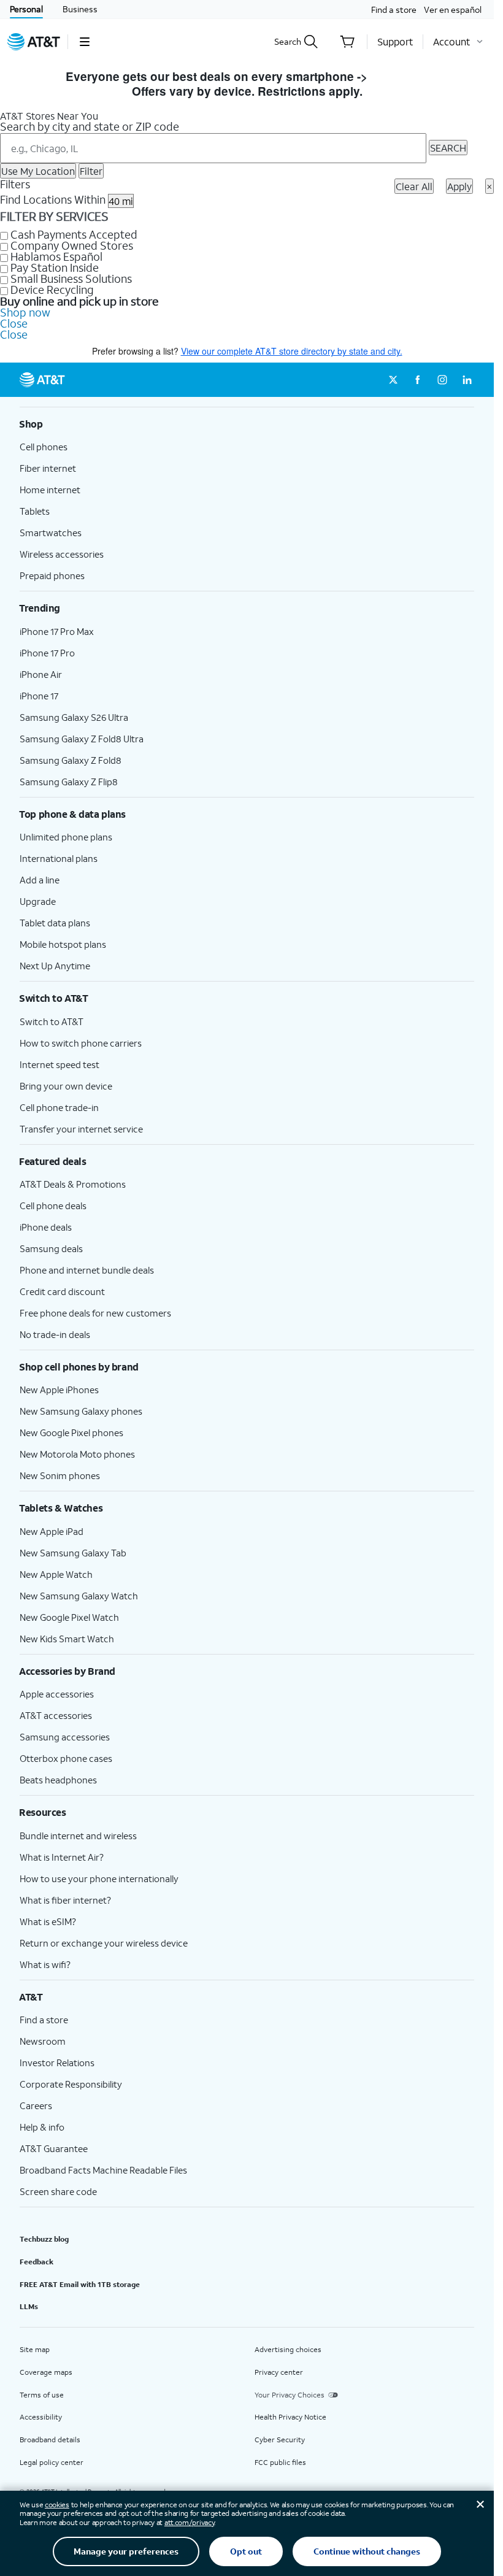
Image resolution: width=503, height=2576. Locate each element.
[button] (84, 42)
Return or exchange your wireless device (104, 1943)
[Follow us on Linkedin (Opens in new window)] (467, 380)
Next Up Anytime (55, 966)
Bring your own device (66, 1086)
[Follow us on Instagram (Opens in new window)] (442, 380)
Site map (35, 2349)
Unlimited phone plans (66, 837)
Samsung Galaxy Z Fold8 (71, 760)
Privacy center (279, 2372)
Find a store (394, 10)
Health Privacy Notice (290, 2417)
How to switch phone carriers (81, 1043)
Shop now (25, 312)
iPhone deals (46, 1227)
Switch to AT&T (52, 1021)
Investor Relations (57, 2063)
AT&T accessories (56, 1715)
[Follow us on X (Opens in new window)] (393, 380)
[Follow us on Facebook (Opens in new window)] (418, 380)
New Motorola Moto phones (77, 1454)
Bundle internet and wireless (78, 1836)
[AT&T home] (34, 42)
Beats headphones (58, 1780)
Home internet (50, 490)
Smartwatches (51, 533)
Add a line (40, 880)
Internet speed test (60, 1064)
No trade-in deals (55, 1334)
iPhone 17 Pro (47, 653)
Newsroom (43, 2041)
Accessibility (41, 2417)
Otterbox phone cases (66, 1758)
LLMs (29, 2306)
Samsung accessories (65, 1737)
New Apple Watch (56, 1574)
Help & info (42, 2127)
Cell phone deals (53, 1205)
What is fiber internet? (65, 1900)
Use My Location (38, 171)
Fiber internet (48, 468)
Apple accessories (57, 1694)
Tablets (35, 511)
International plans (59, 858)
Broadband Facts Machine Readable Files (103, 2170)
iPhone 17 (39, 696)
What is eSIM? (48, 1921)
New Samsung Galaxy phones (81, 1411)
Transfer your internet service (81, 1129)
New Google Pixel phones (71, 1432)
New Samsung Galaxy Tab (73, 1553)
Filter (91, 171)
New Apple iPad (52, 1531)
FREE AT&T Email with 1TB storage (80, 2284)
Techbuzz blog (44, 2239)
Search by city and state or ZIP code (90, 126)
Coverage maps (46, 2372)
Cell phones (44, 447)
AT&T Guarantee (54, 2148)
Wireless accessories (62, 554)
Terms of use (42, 2395)
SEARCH (448, 148)
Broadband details (50, 2440)
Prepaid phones (52, 575)
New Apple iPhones (59, 1390)
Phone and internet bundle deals (87, 1270)
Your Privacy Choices (290, 2395)
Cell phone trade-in (59, 1107)
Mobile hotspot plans (63, 944)
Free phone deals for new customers (95, 1313)
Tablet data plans (55, 923)
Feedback (36, 2262)
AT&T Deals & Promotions (73, 1184)
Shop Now (400, 76)
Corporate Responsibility (71, 2084)
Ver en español (453, 10)
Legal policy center (52, 2462)
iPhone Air (41, 674)
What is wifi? (45, 1964)
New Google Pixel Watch (69, 1617)
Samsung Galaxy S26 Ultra (74, 717)
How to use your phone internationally (99, 1878)
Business (80, 9)
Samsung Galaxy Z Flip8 (69, 782)
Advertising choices (288, 2349)
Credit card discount (62, 1291)
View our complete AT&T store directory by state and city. (292, 351)
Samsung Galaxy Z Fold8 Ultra (82, 739)
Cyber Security (280, 2440)
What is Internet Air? (62, 1857)
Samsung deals (51, 1248)
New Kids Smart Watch (67, 1639)
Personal (26, 9)
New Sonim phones (60, 1475)
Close (14, 323)
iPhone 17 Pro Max (57, 631)
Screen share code (58, 2191)
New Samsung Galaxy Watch (79, 1596)
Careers (36, 2105)
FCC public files (280, 2462)
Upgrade (38, 901)
